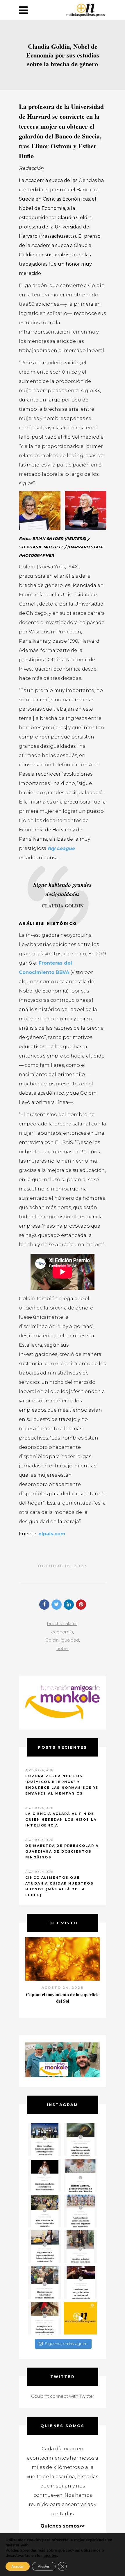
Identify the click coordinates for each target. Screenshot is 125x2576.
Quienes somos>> (63, 2526)
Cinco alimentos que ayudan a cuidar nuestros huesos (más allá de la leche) (59, 1886)
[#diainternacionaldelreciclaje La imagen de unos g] (45, 2282)
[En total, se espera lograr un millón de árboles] (45, 2211)
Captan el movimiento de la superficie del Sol (63, 1998)
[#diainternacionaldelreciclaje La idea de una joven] (80, 2247)
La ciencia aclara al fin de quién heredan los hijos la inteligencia (61, 1820)
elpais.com (52, 1534)
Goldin (52, 1640)
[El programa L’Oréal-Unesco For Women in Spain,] (45, 2140)
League (66, 848)
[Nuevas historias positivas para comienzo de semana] (80, 2318)
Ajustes (44, 2566)
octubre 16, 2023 (63, 1566)
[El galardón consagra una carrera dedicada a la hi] (80, 2175)
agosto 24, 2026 (63, 1988)
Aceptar (18, 2566)
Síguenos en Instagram (66, 2343)
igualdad (70, 1640)
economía (62, 1632)
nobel (63, 1648)
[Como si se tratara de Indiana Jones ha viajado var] (45, 2318)
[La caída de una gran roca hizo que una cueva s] (80, 2140)
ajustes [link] (50, 2556)
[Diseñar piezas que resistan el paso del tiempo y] (45, 2175)
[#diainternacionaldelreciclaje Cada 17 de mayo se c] (80, 2211)
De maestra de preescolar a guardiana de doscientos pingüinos (62, 1851)
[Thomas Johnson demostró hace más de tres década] (80, 2282)
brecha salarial (62, 1623)
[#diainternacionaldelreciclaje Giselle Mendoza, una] (45, 2247)
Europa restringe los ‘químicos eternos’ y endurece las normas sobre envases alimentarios (62, 1785)
